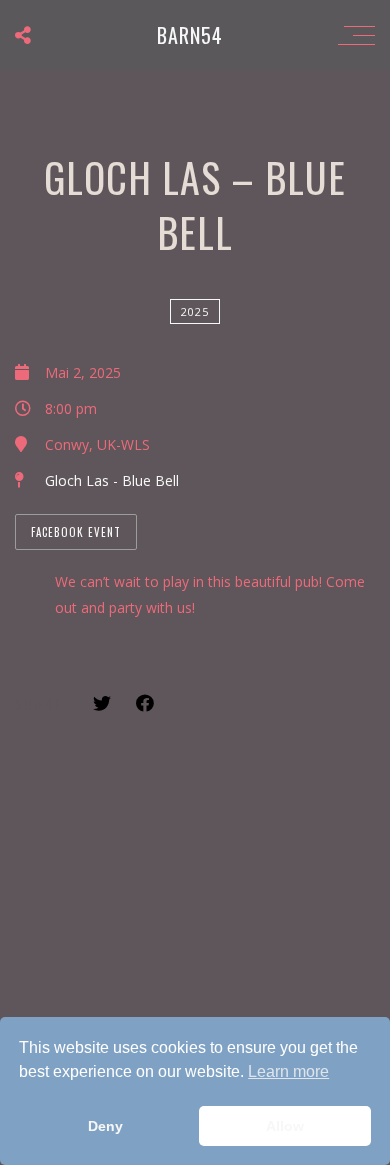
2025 (195, 311)
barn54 (190, 35)
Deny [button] (105, 1126)
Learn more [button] (288, 1071)
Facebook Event (76, 532)
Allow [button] (285, 1126)
